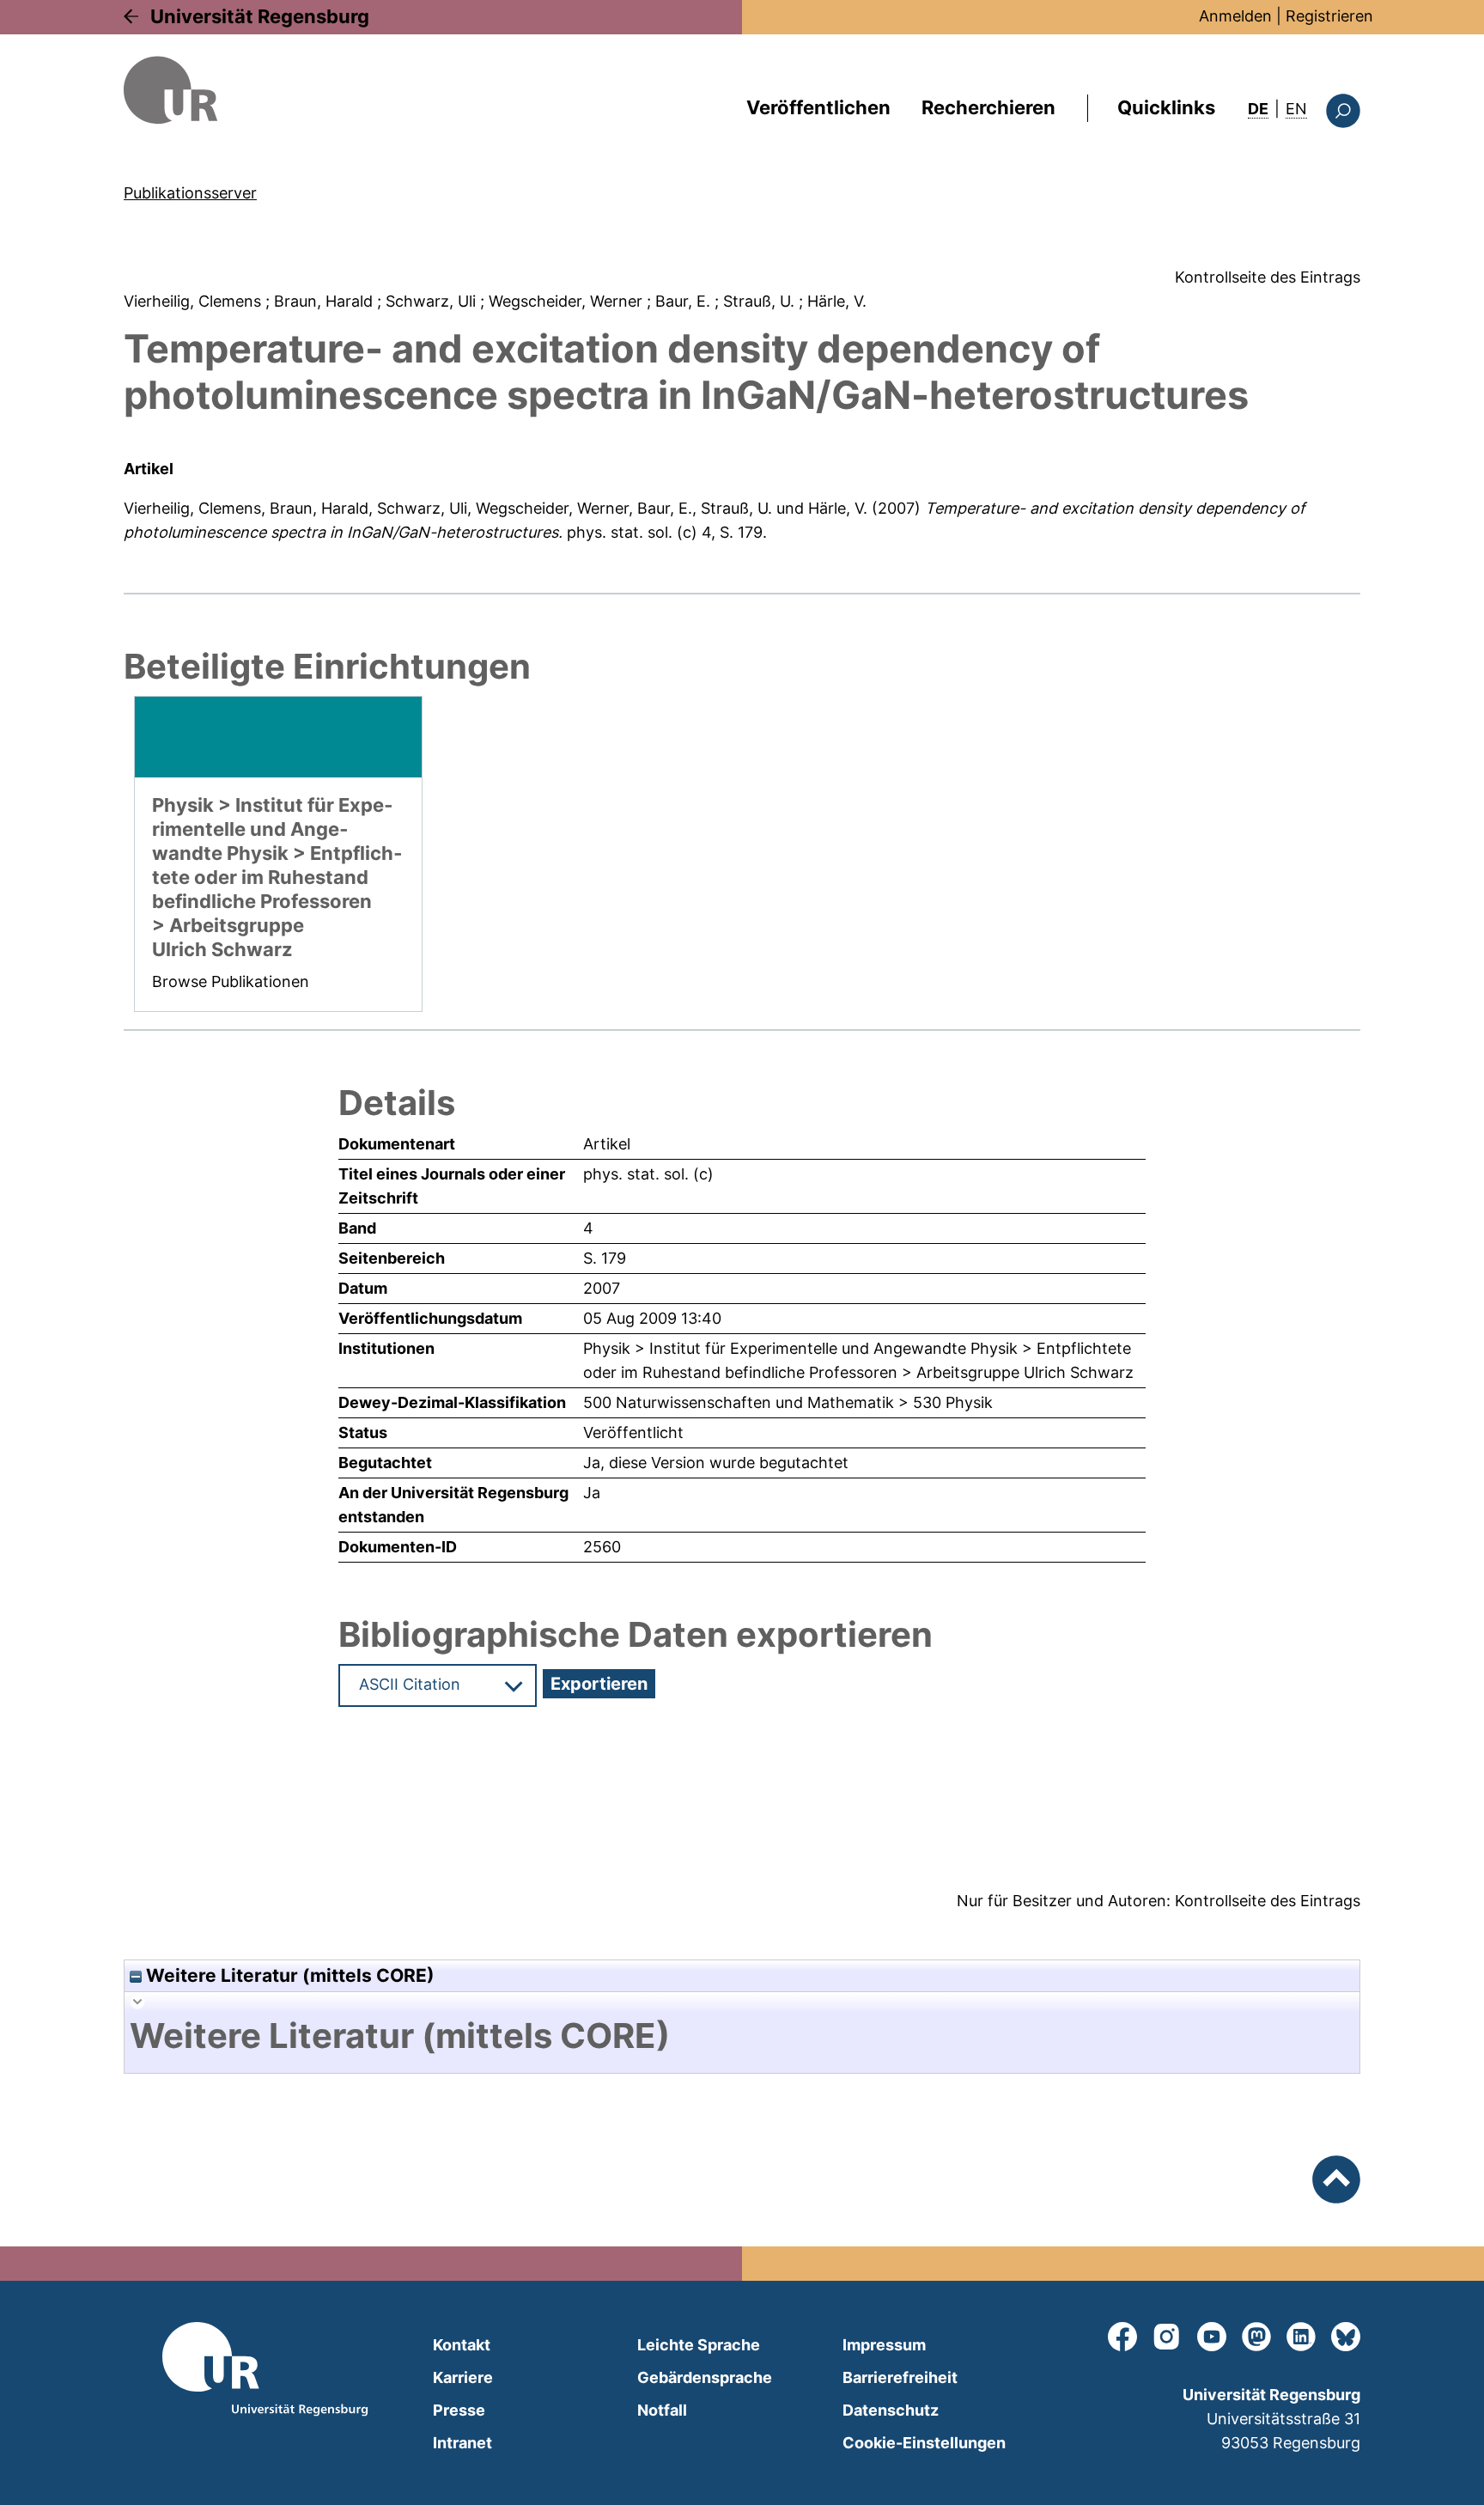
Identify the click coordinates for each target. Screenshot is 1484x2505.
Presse (459, 2410)
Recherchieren (988, 107)
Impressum (884, 2345)
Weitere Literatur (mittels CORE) (288, 1975)
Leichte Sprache (699, 2345)
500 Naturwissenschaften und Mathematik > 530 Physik (788, 1402)
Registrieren (1329, 16)
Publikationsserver (190, 193)
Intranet (462, 2443)
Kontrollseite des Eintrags (1268, 277)
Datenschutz (891, 2410)
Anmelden (1235, 16)
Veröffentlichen (818, 107)
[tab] (742, 2036)
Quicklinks (1166, 107)
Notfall (662, 2410)
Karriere (463, 2377)
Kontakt (462, 2345)
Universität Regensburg (260, 16)
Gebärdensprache (705, 2377)
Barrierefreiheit (900, 2377)
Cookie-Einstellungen (924, 2443)
